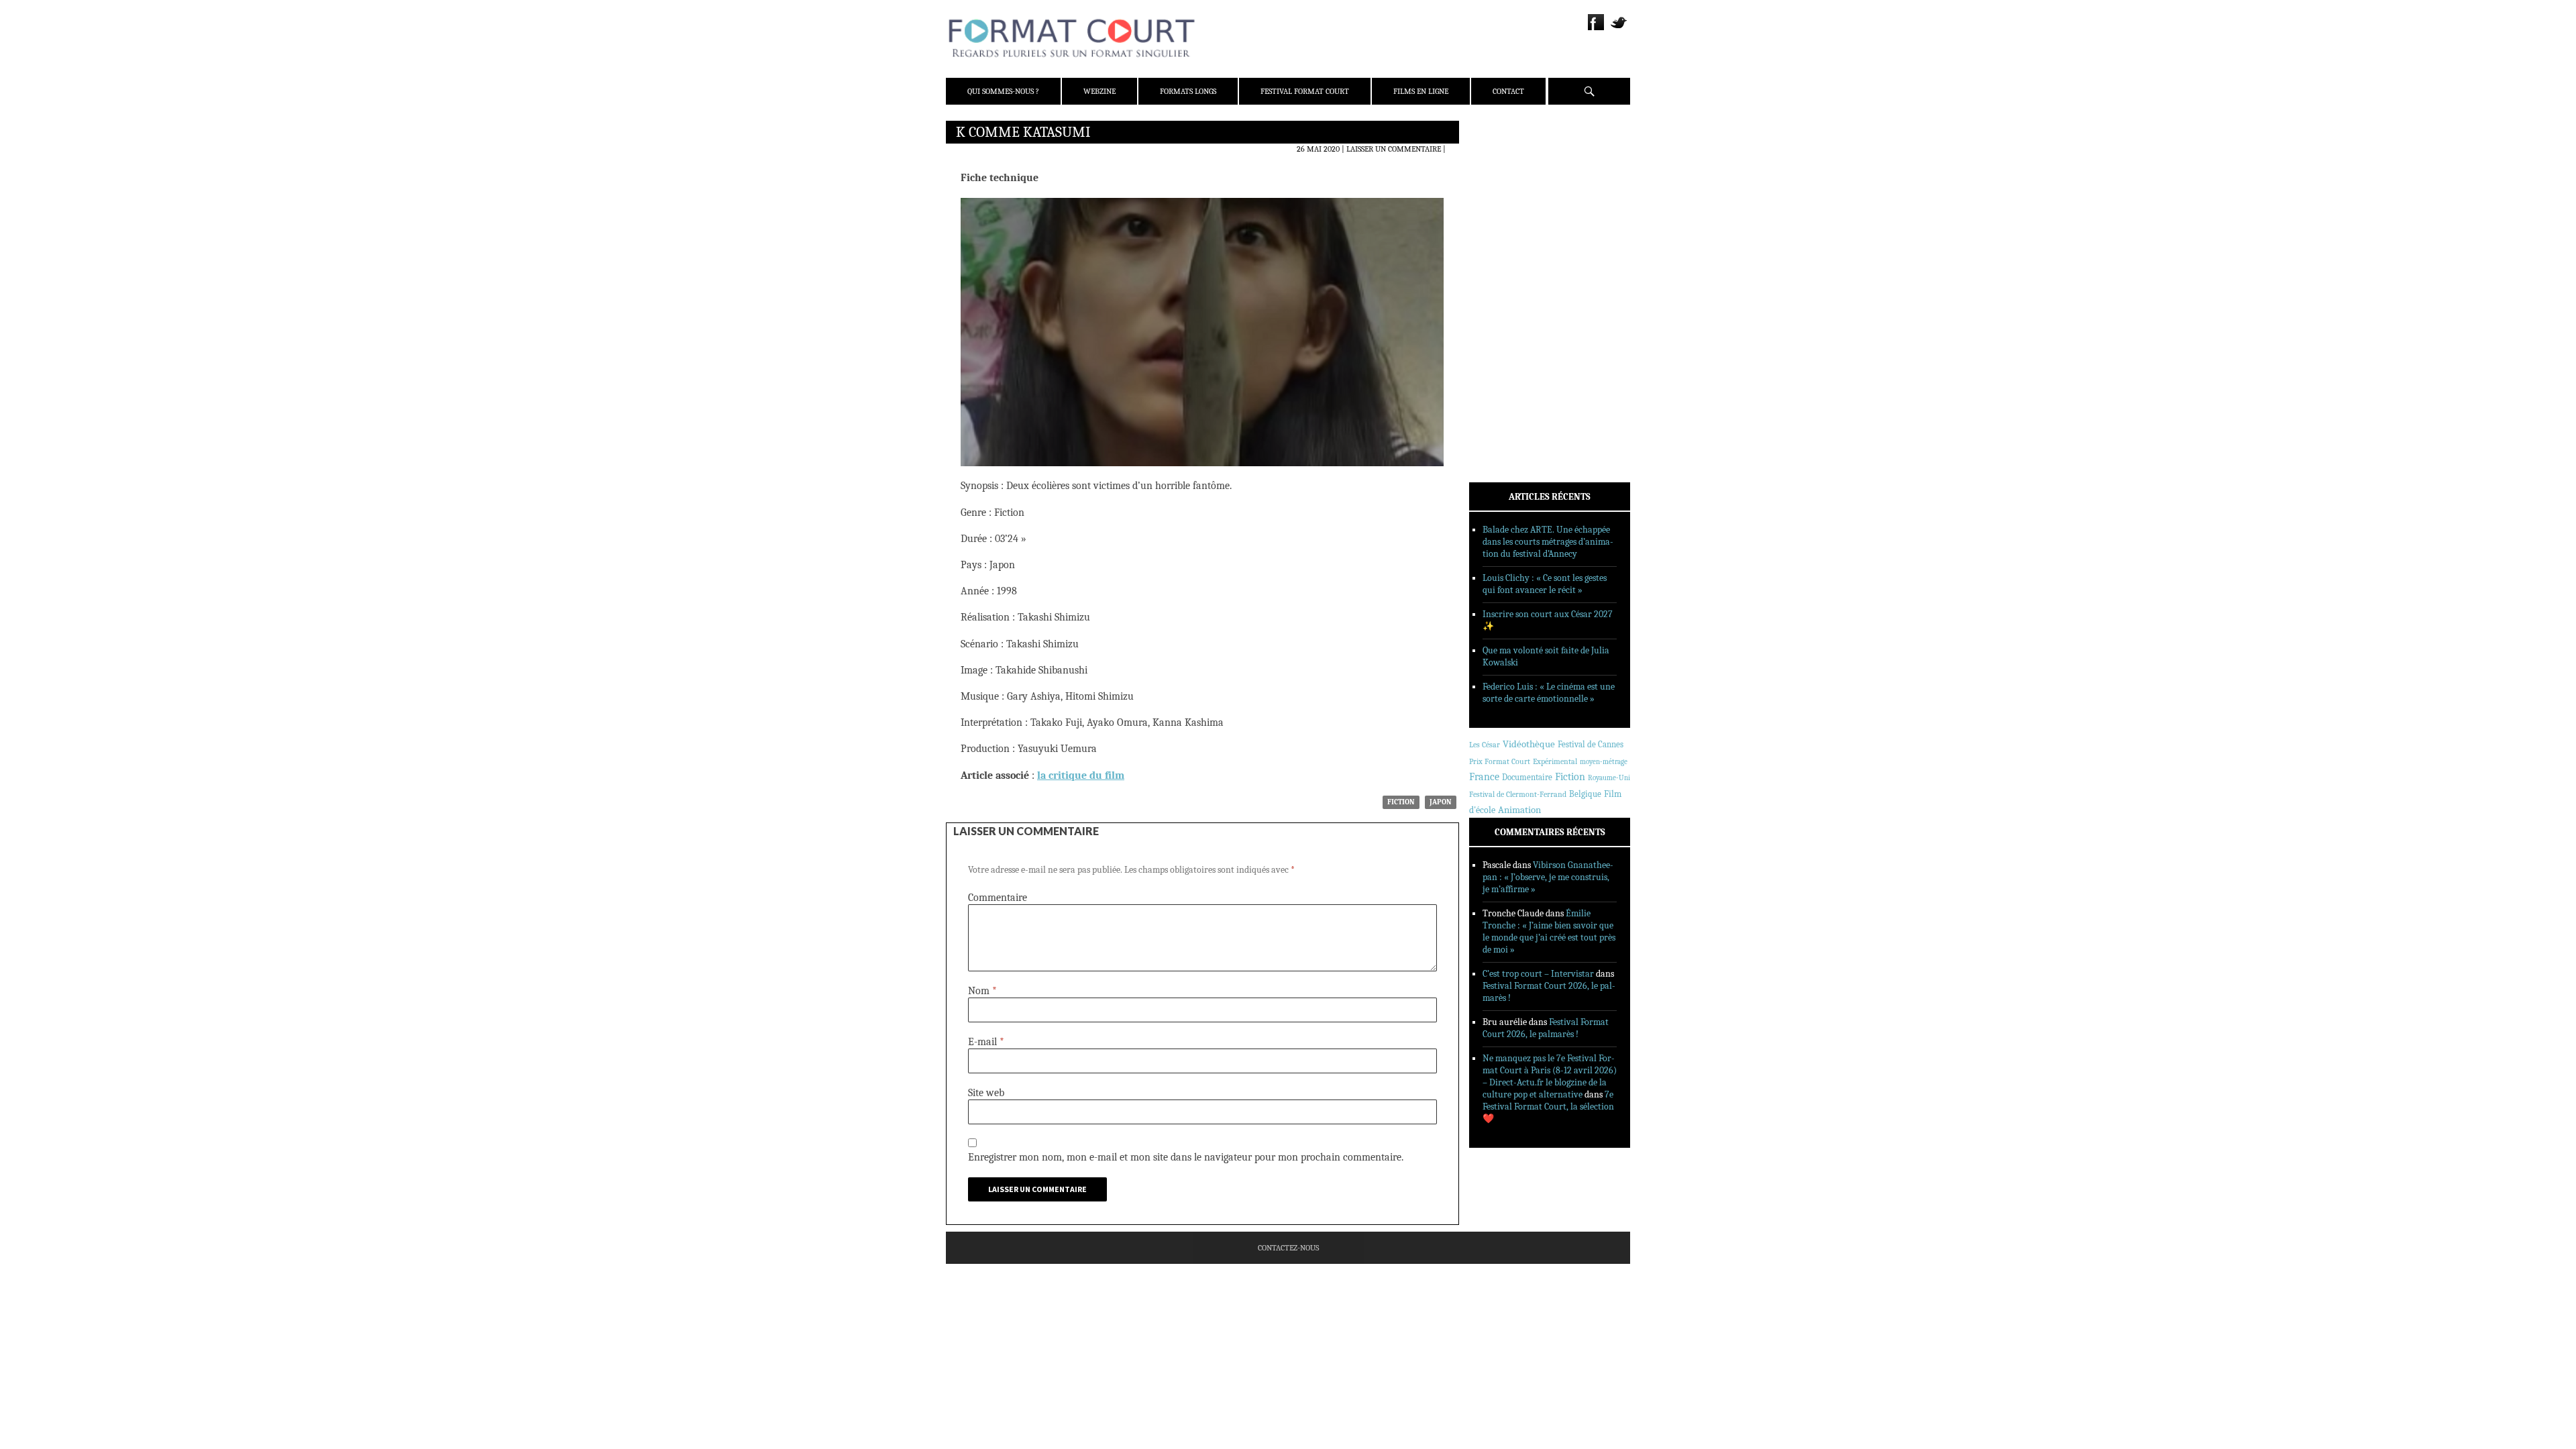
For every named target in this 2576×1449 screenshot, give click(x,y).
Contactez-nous (1288, 1248)
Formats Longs (1188, 91)
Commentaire (998, 898)
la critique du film (1081, 775)
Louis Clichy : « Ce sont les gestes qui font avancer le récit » (1545, 584)
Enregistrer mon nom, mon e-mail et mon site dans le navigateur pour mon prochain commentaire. (1186, 1157)
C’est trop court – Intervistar (1538, 974)
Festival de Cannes (1591, 744)
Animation (1519, 810)
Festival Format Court (1305, 91)
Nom (982, 991)
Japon (1441, 802)
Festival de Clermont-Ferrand (1518, 794)
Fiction (1401, 802)
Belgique (1585, 794)
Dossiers (1504, 292)
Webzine (1099, 91)
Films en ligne (1421, 91)
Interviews (1510, 309)
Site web (986, 1093)
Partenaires (1511, 215)
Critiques (1506, 274)
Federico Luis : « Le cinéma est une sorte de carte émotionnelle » (1549, 693)
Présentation (1513, 163)
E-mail (986, 1042)
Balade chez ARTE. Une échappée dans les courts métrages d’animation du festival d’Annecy (1548, 542)
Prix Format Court (1500, 761)
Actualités (1509, 257)
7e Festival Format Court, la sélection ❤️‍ (1548, 1107)
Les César (1485, 745)
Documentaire (1527, 777)
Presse (1500, 198)
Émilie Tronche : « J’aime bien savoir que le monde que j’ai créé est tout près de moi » (1549, 931)
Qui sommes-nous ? (1003, 91)
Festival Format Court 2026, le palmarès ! (1546, 1028)
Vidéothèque (1529, 744)
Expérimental (1555, 761)
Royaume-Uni (1609, 778)
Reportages (1509, 327)
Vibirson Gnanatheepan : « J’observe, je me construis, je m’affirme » (1548, 877)
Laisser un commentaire (1394, 149)
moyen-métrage (1604, 762)
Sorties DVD (1510, 344)
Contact (1508, 91)
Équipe (1500, 180)
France (1484, 777)
